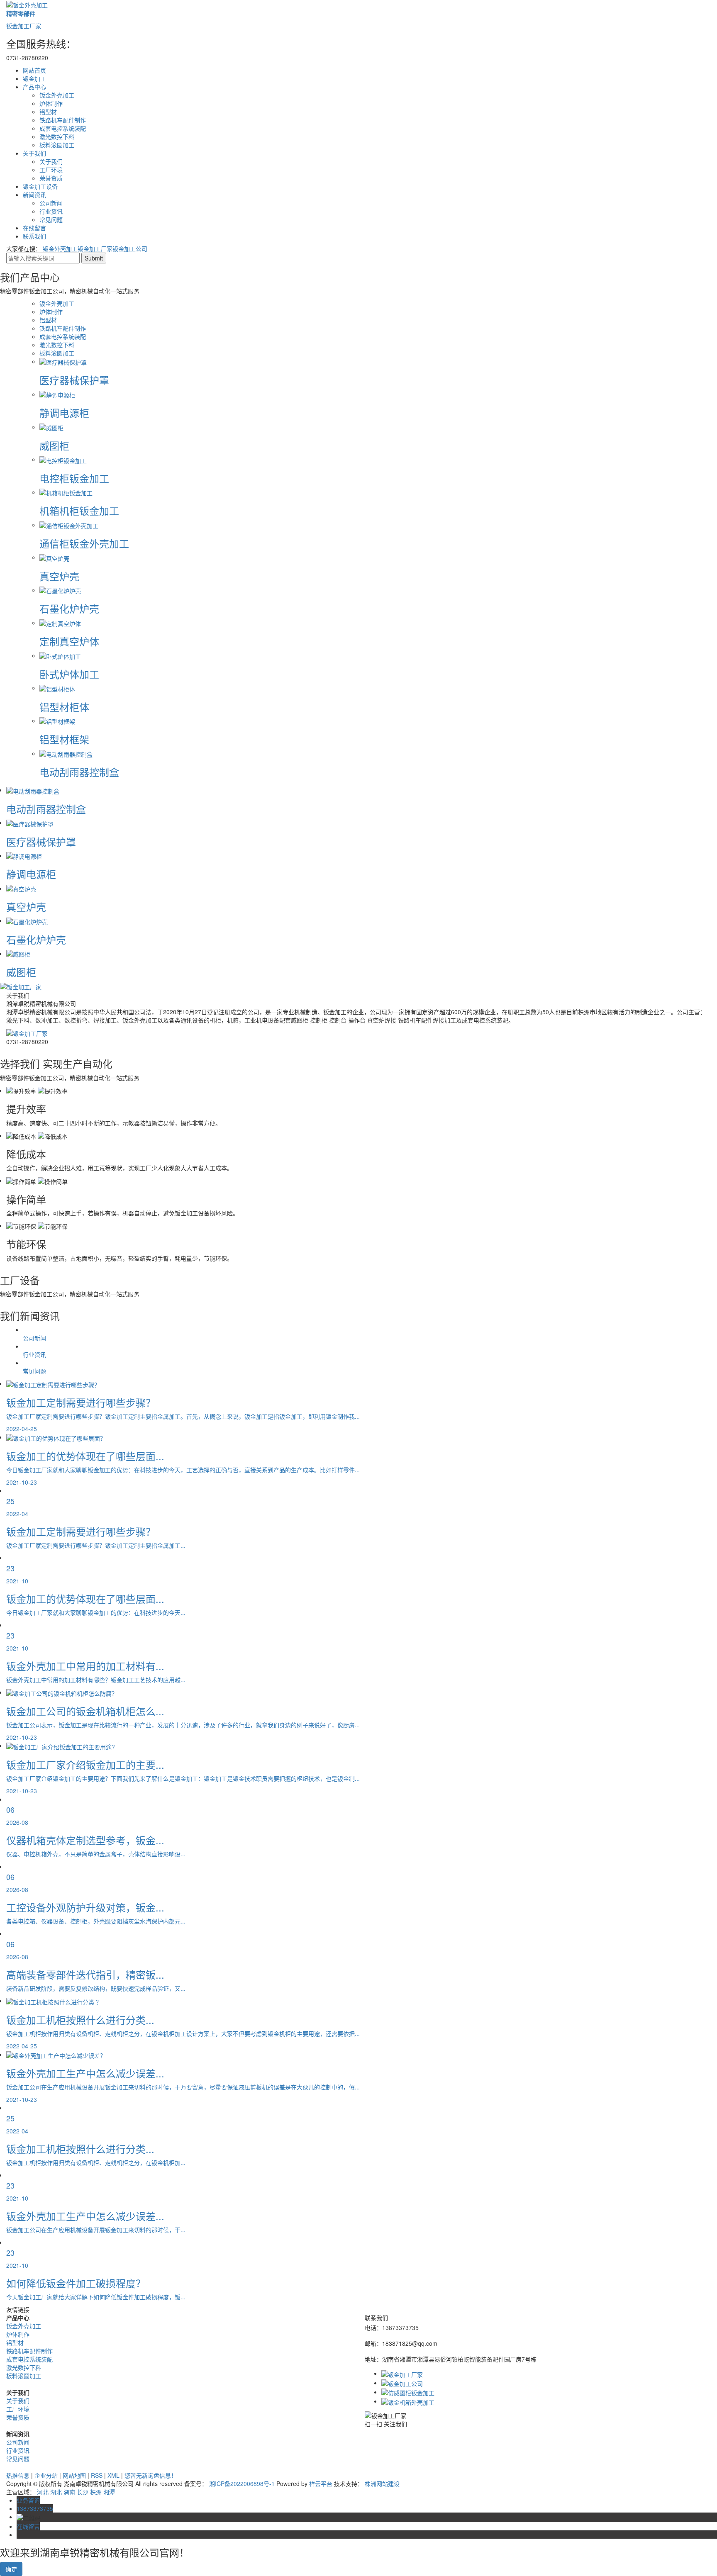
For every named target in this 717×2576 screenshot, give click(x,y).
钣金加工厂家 (95, 248)
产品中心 (34, 87)
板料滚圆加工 (57, 145)
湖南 (69, 2492)
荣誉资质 (51, 178)
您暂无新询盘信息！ (151, 2475)
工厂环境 (51, 170)
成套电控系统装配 (63, 128)
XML (113, 2475)
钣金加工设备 (40, 186)
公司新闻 (51, 203)
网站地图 (74, 2475)
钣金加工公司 (130, 248)
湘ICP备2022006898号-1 (242, 2483)
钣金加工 (34, 78)
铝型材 (48, 112)
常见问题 (51, 219)
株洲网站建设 (382, 2483)
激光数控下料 (57, 136)
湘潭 (109, 2492)
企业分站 (46, 2475)
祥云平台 (321, 2483)
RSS (97, 2475)
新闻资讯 (34, 195)
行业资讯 (51, 211)
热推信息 (18, 2475)
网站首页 (34, 70)
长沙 (83, 2492)
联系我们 (34, 236)
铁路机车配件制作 (63, 120)
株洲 (96, 2492)
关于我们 (34, 153)
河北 (43, 2492)
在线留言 (34, 228)
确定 (11, 2569)
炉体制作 (51, 103)
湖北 (56, 2492)
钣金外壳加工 (57, 95)
